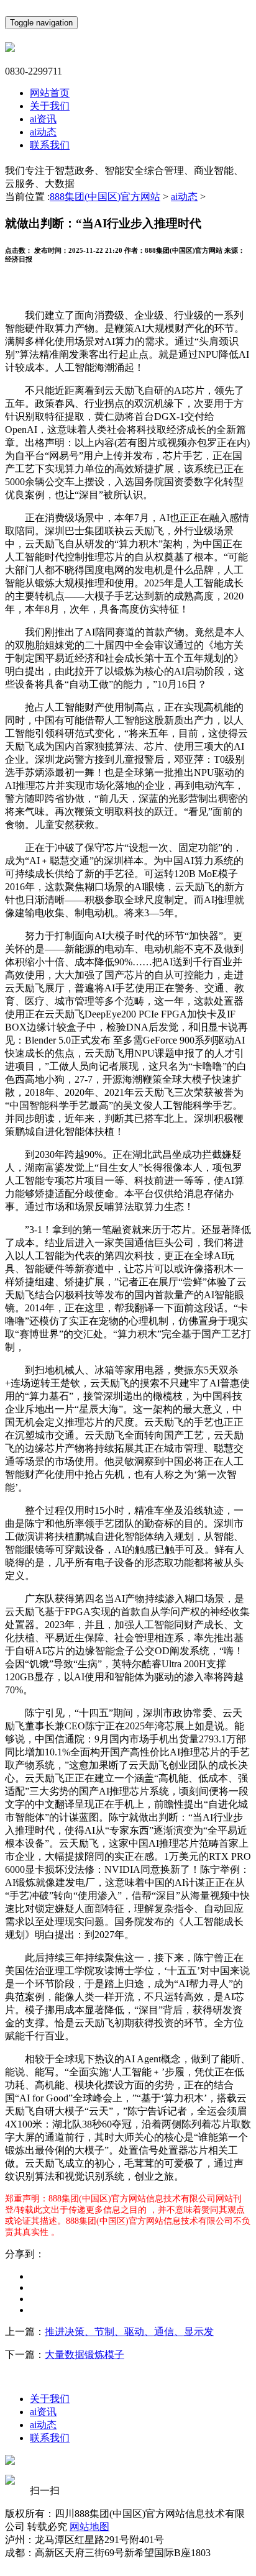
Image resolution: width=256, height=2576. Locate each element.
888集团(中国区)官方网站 (105, 197)
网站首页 (50, 93)
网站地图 (89, 2527)
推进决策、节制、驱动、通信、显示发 (129, 2332)
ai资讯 (43, 119)
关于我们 (50, 106)
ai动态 (43, 132)
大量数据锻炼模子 (85, 2355)
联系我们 (50, 145)
